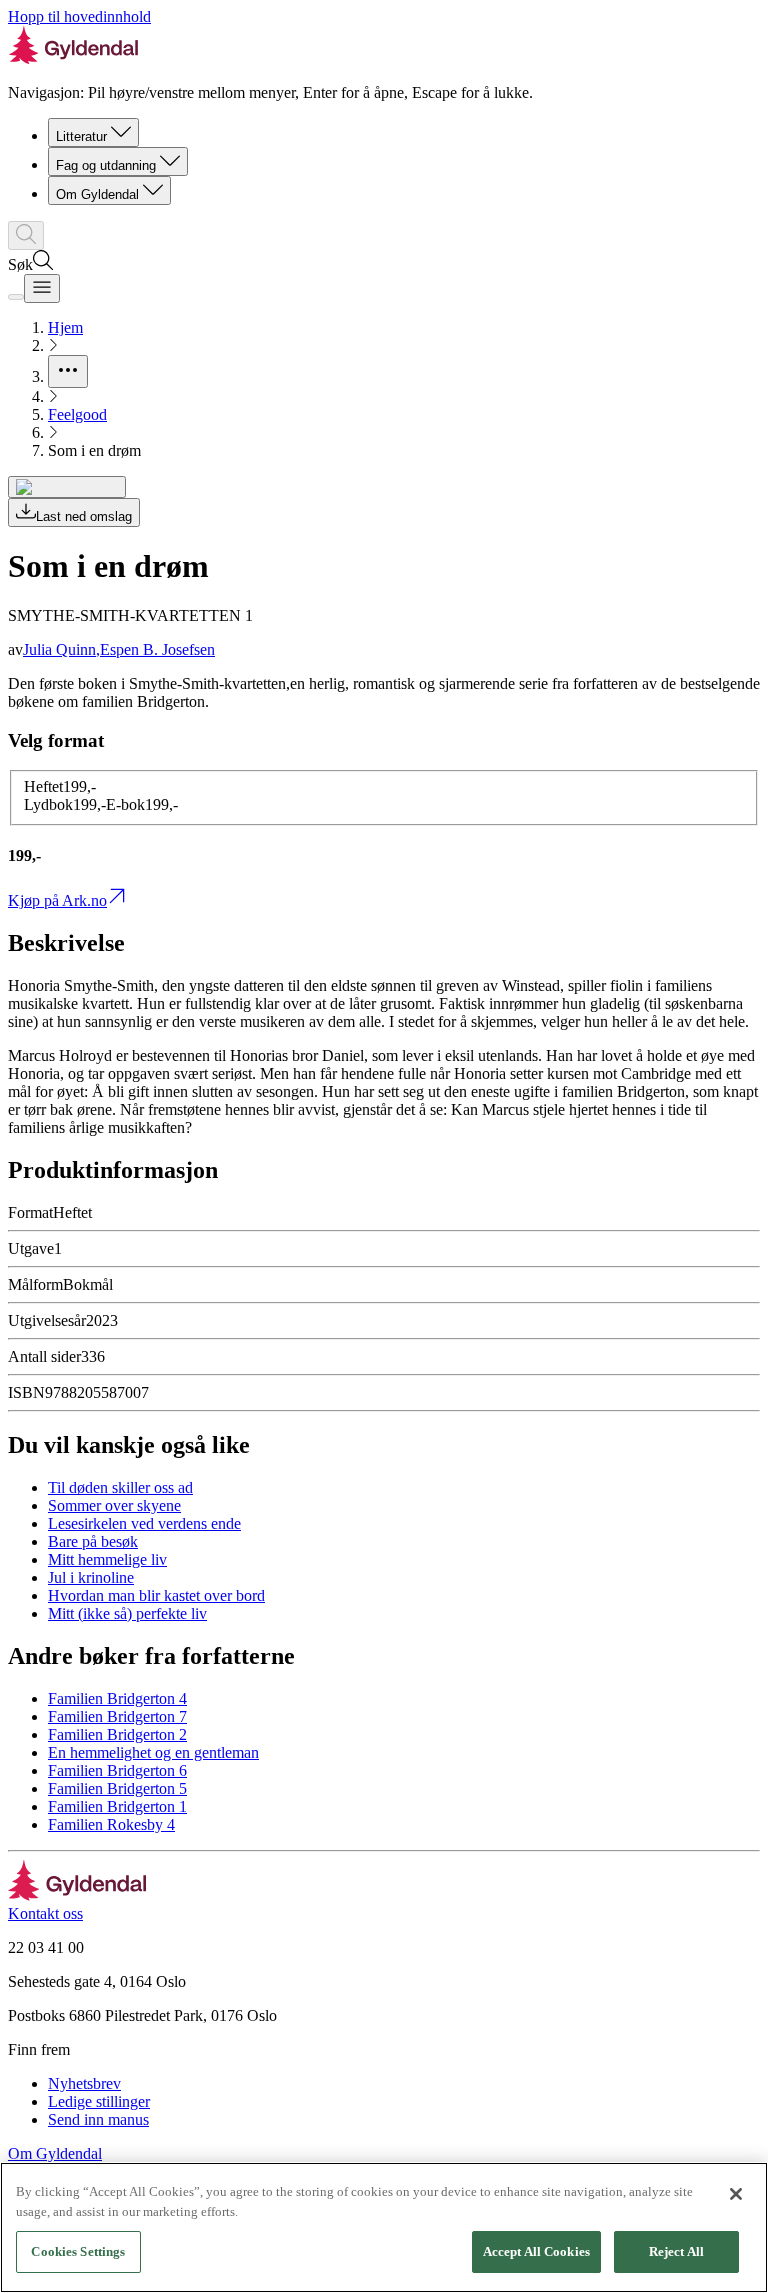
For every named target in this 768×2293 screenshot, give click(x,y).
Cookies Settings (78, 2251)
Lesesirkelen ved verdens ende (144, 1523)
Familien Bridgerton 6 (117, 1770)
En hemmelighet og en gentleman (153, 1752)
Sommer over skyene (114, 1505)
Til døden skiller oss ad (120, 1487)
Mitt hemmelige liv (107, 1559)
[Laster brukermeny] (16, 297)
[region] (384, 2227)
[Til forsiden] (77, 1895)
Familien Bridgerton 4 (117, 1698)
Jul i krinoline (91, 1577)
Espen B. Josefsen (157, 649)
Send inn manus (98, 2119)
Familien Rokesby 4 (111, 1824)
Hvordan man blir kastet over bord (156, 1595)
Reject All (676, 2251)
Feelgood (77, 414)
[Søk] (26, 235)
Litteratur (81, 136)
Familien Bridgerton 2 (117, 1734)
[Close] (736, 2194)
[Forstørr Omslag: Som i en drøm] (67, 487)
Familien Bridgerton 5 (117, 1788)
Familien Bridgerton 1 (117, 1806)
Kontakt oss (45, 1913)
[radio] (60, 786)
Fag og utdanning (106, 165)
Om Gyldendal (97, 194)
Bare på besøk (93, 1541)
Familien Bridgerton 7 (117, 1716)
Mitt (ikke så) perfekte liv (127, 1613)
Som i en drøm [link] (94, 450)
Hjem (65, 327)
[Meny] (42, 288)
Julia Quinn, (61, 649)
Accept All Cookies (536, 2251)
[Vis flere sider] (68, 371)
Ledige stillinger (99, 2101)
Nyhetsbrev (84, 2083)
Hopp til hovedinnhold (79, 16)
